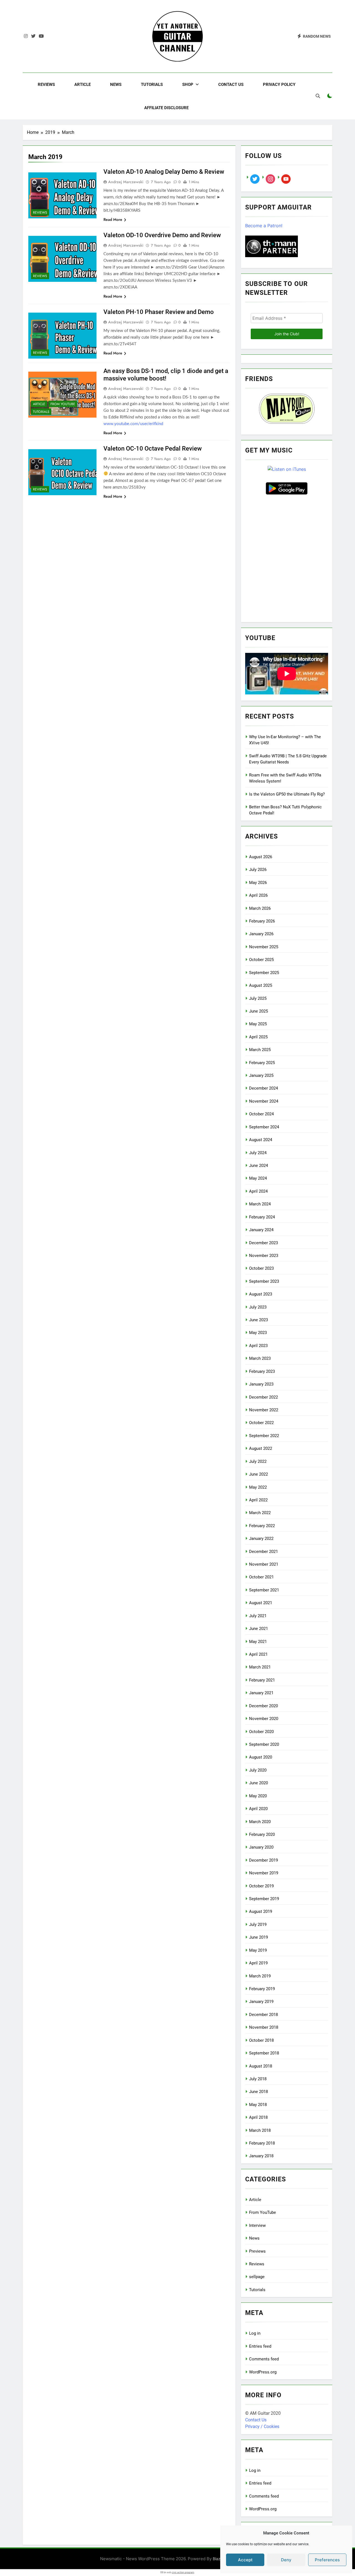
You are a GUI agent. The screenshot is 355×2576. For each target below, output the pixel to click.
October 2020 (261, 1732)
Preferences (327, 2560)
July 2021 (258, 1616)
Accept (245, 2560)
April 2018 (258, 2117)
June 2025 (258, 1011)
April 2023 (258, 1346)
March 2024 (260, 1204)
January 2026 (261, 934)
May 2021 (258, 1642)
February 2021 (262, 1680)
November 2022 (264, 1410)
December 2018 (263, 2015)
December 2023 (263, 1243)
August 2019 (261, 1911)
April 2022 (258, 1500)
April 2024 (258, 1191)
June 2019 (258, 1937)
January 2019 (261, 2002)
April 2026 (258, 895)
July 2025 (258, 998)
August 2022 (261, 1448)
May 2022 (258, 1487)
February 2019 (262, 1989)
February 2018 (262, 2143)
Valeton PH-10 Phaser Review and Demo (159, 312)
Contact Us (231, 85)
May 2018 (258, 2105)
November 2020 (264, 1719)
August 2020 (261, 1757)
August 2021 (261, 1603)
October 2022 (261, 1423)
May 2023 (258, 1333)
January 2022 (261, 1539)
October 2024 (261, 1114)
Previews (257, 2251)
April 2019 (258, 1963)
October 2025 (261, 960)
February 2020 (262, 1834)
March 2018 (260, 2130)
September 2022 (264, 1436)
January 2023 (261, 1384)
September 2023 (264, 1281)
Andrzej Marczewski (126, 182)
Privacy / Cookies (262, 2426)
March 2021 (260, 1667)
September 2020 (264, 1744)
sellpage (257, 2277)
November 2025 (264, 947)
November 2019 (264, 1873)
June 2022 (258, 1474)
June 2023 (258, 1320)
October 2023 (261, 1268)
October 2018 (261, 2040)
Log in (255, 2333)
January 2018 (261, 2156)
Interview (257, 2225)
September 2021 (264, 1590)
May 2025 (258, 1024)
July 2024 (258, 1153)
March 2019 (260, 1976)
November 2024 (264, 1101)
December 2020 (263, 1706)
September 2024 (264, 1127)
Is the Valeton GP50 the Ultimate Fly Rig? (287, 794)
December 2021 (263, 1552)
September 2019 (264, 1899)
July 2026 (258, 870)
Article (83, 85)
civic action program (183, 2572)
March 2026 (260, 908)
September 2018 (264, 2053)
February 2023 (262, 1371)
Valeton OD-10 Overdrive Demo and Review (162, 235)
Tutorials (152, 85)
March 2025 (260, 1050)
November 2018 (264, 2027)
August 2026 (261, 857)
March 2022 (260, 1513)
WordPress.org (263, 2372)
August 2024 (261, 1140)
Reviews (46, 85)
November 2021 (264, 1564)
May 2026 (258, 883)
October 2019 (261, 1886)
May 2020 (258, 1796)
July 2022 (258, 1461)
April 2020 (258, 1809)
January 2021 (261, 1693)
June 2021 (258, 1629)
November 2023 (264, 1256)
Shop (188, 85)
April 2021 (258, 1654)
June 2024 (258, 1166)
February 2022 (262, 1526)
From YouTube (63, 404)
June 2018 (258, 2092)
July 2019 (258, 1925)
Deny (286, 2560)
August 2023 (261, 1294)
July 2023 (258, 1307)
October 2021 (261, 1577)
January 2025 (261, 1075)
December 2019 (263, 1860)
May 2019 (258, 1950)
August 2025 (261, 985)
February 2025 (262, 1063)
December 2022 (263, 1397)
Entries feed (260, 2346)
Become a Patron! (264, 226)
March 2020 (260, 1822)
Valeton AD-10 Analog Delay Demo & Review (164, 172)
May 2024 (258, 1178)
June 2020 (258, 1783)
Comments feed (264, 2359)
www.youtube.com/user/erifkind (133, 424)
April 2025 (258, 1037)
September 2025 (264, 973)
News (116, 85)
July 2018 (258, 2079)
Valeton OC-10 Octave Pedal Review (153, 448)
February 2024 (262, 1217)
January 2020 (261, 1847)
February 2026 (262, 921)
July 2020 (258, 1770)
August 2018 (261, 2066)
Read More (113, 219)
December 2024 (263, 1088)
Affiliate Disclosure (166, 108)
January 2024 (261, 1230)
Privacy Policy (279, 85)
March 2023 (260, 1358)
